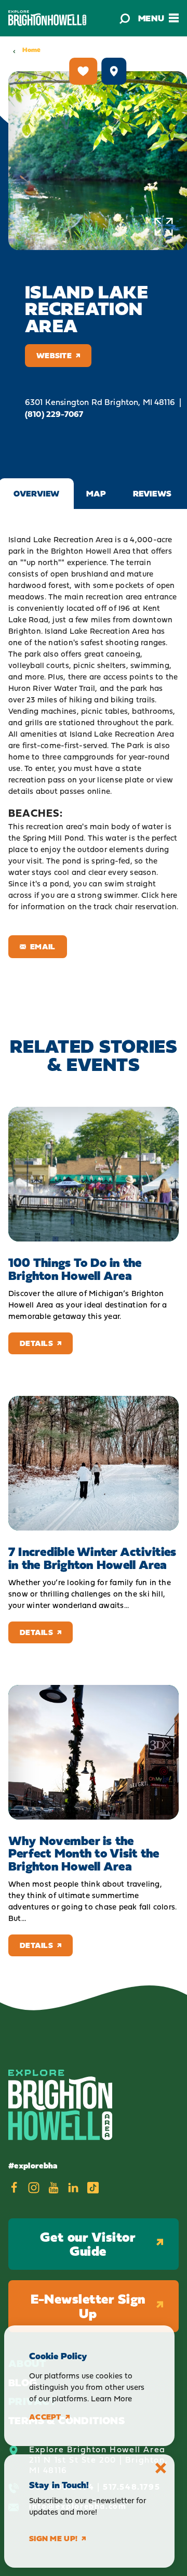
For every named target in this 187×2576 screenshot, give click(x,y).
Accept (45, 2417)
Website (54, 355)
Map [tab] (96, 493)
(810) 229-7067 (54, 414)
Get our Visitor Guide (88, 2244)
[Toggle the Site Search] (125, 18)
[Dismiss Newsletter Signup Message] (161, 2468)
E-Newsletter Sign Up (88, 2306)
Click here (159, 895)
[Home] (47, 18)
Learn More (111, 2398)
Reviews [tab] (152, 493)
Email (43, 946)
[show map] (114, 71)
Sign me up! (53, 2539)
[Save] (83, 71)
